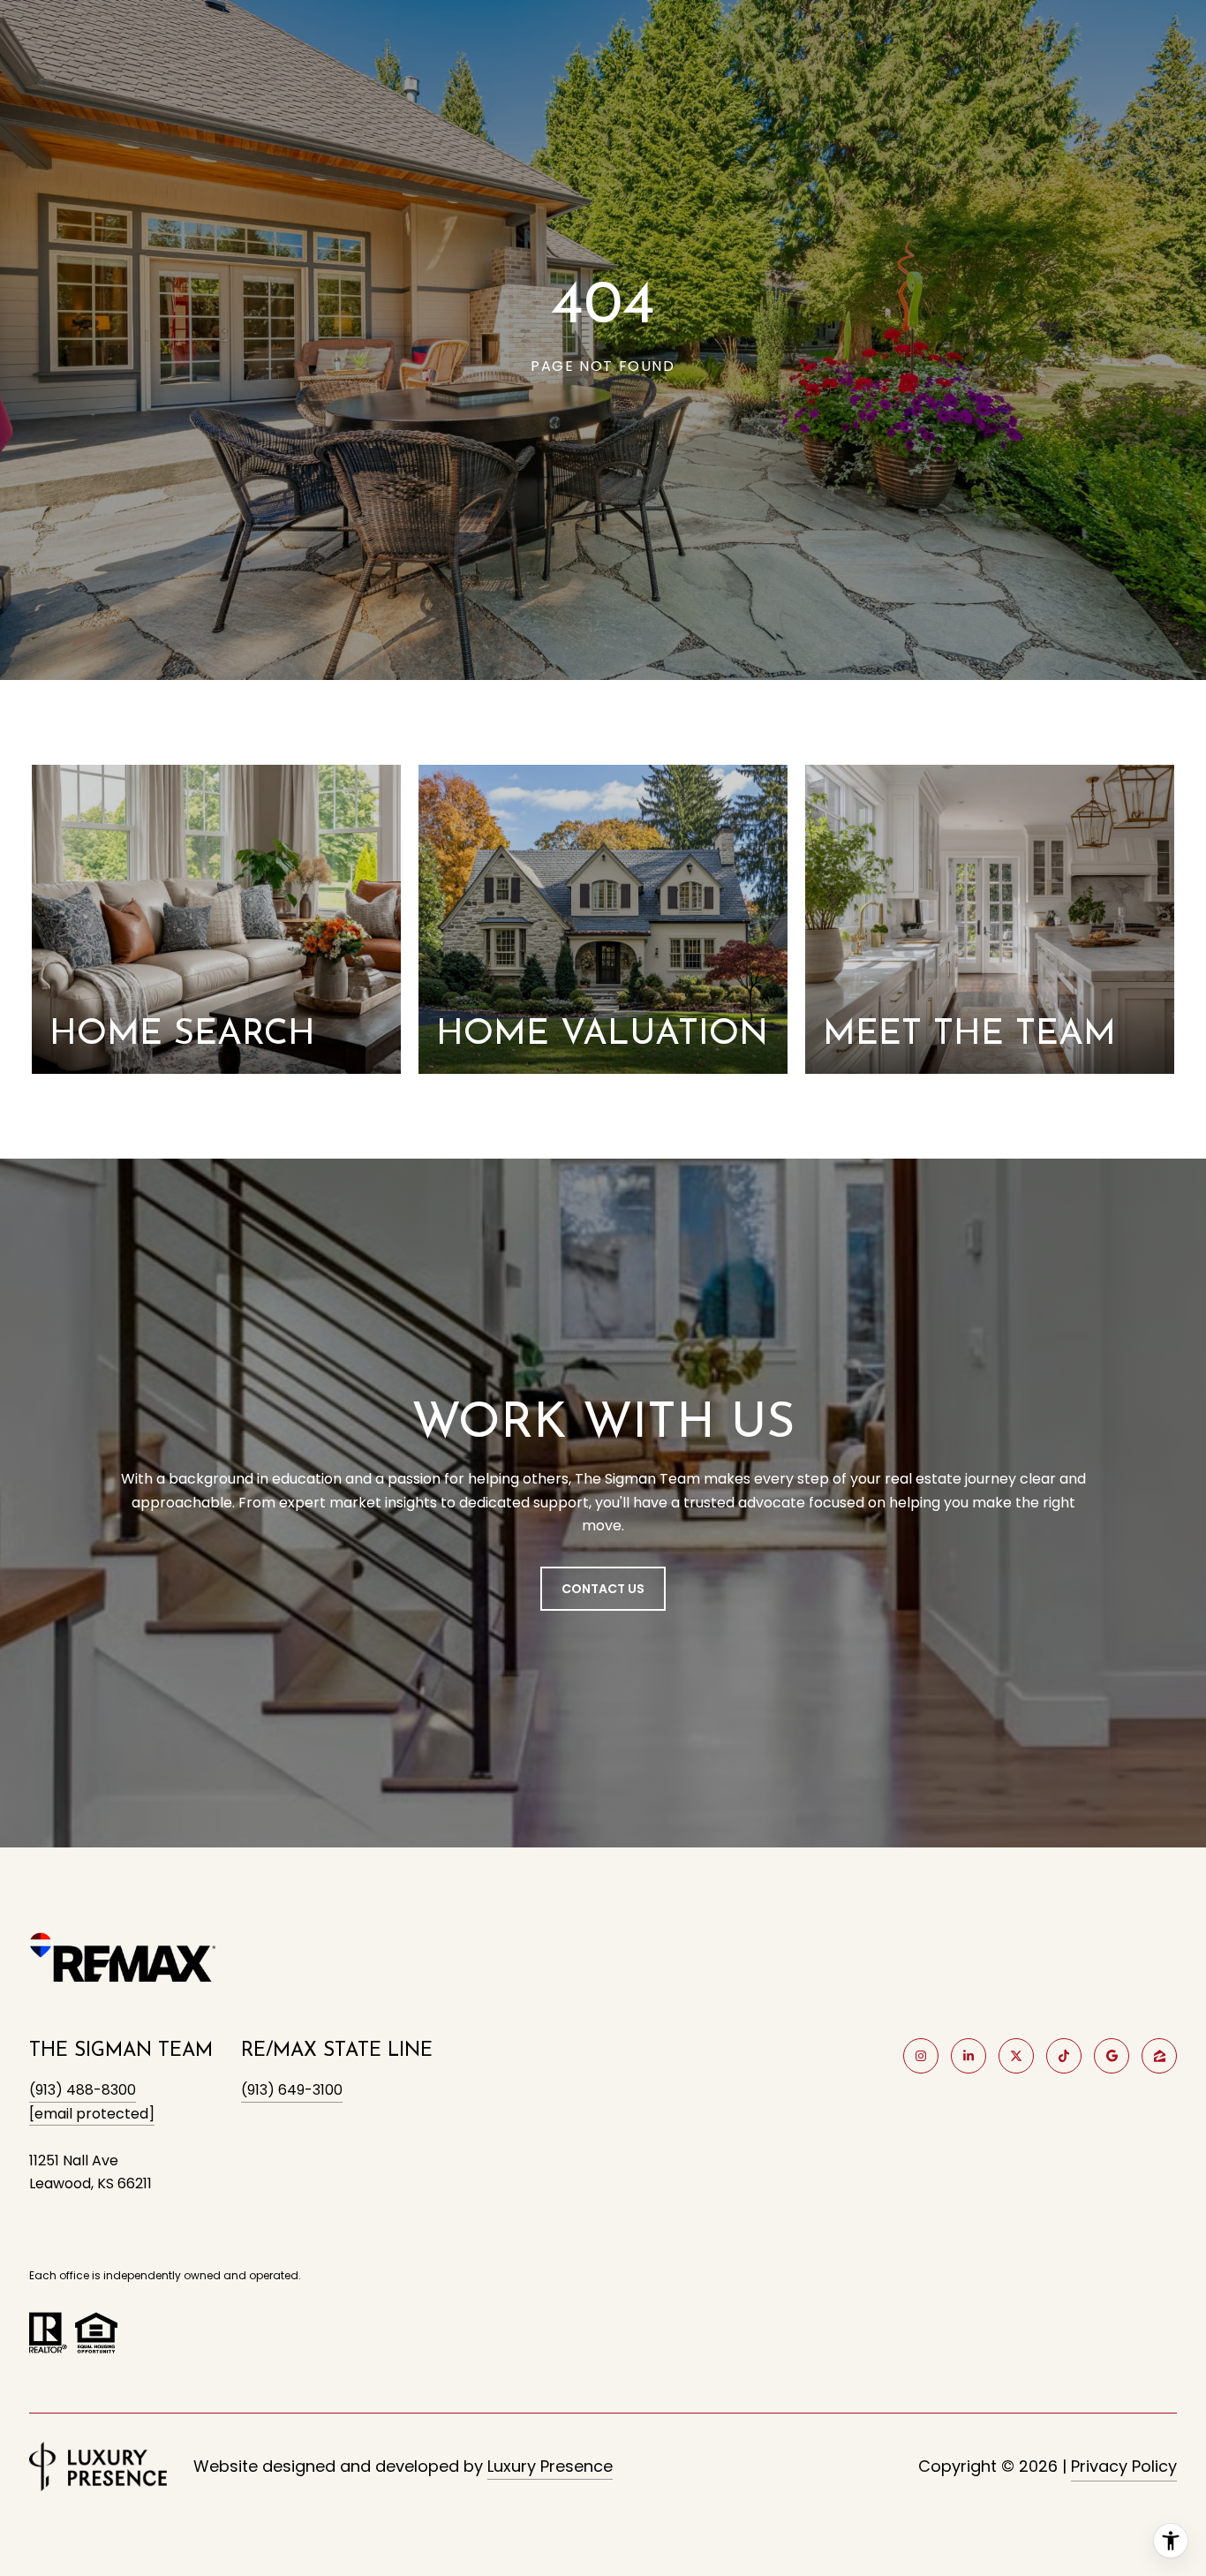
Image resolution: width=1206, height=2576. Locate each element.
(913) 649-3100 (292, 2090)
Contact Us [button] (603, 1589)
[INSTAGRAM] (921, 2056)
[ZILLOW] (1159, 2056)
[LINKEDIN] (969, 2056)
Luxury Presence (550, 2466)
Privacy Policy (1124, 2466)
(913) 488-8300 (83, 2090)
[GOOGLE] (1112, 2056)
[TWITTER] (1016, 2056)
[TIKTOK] (1064, 2056)
